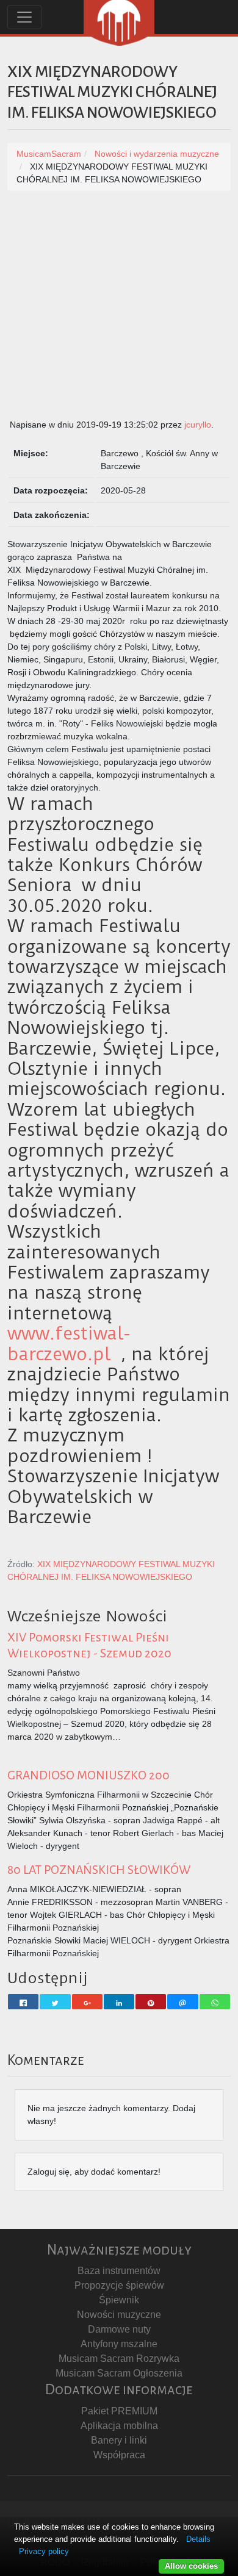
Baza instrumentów (119, 2271)
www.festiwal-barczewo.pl (69, 1344)
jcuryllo (198, 425)
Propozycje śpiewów (119, 2285)
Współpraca (119, 2455)
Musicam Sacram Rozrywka (119, 2359)
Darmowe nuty (119, 2329)
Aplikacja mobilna (119, 2426)
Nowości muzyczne (119, 2315)
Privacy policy (44, 2551)
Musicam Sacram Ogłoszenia (119, 2373)
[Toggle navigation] (24, 17)
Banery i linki (119, 2440)
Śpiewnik (119, 2300)
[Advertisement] (119, 311)
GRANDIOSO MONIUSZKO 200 (88, 1775)
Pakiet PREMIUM (119, 2411)
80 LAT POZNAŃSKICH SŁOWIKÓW (99, 1870)
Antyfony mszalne (119, 2344)
